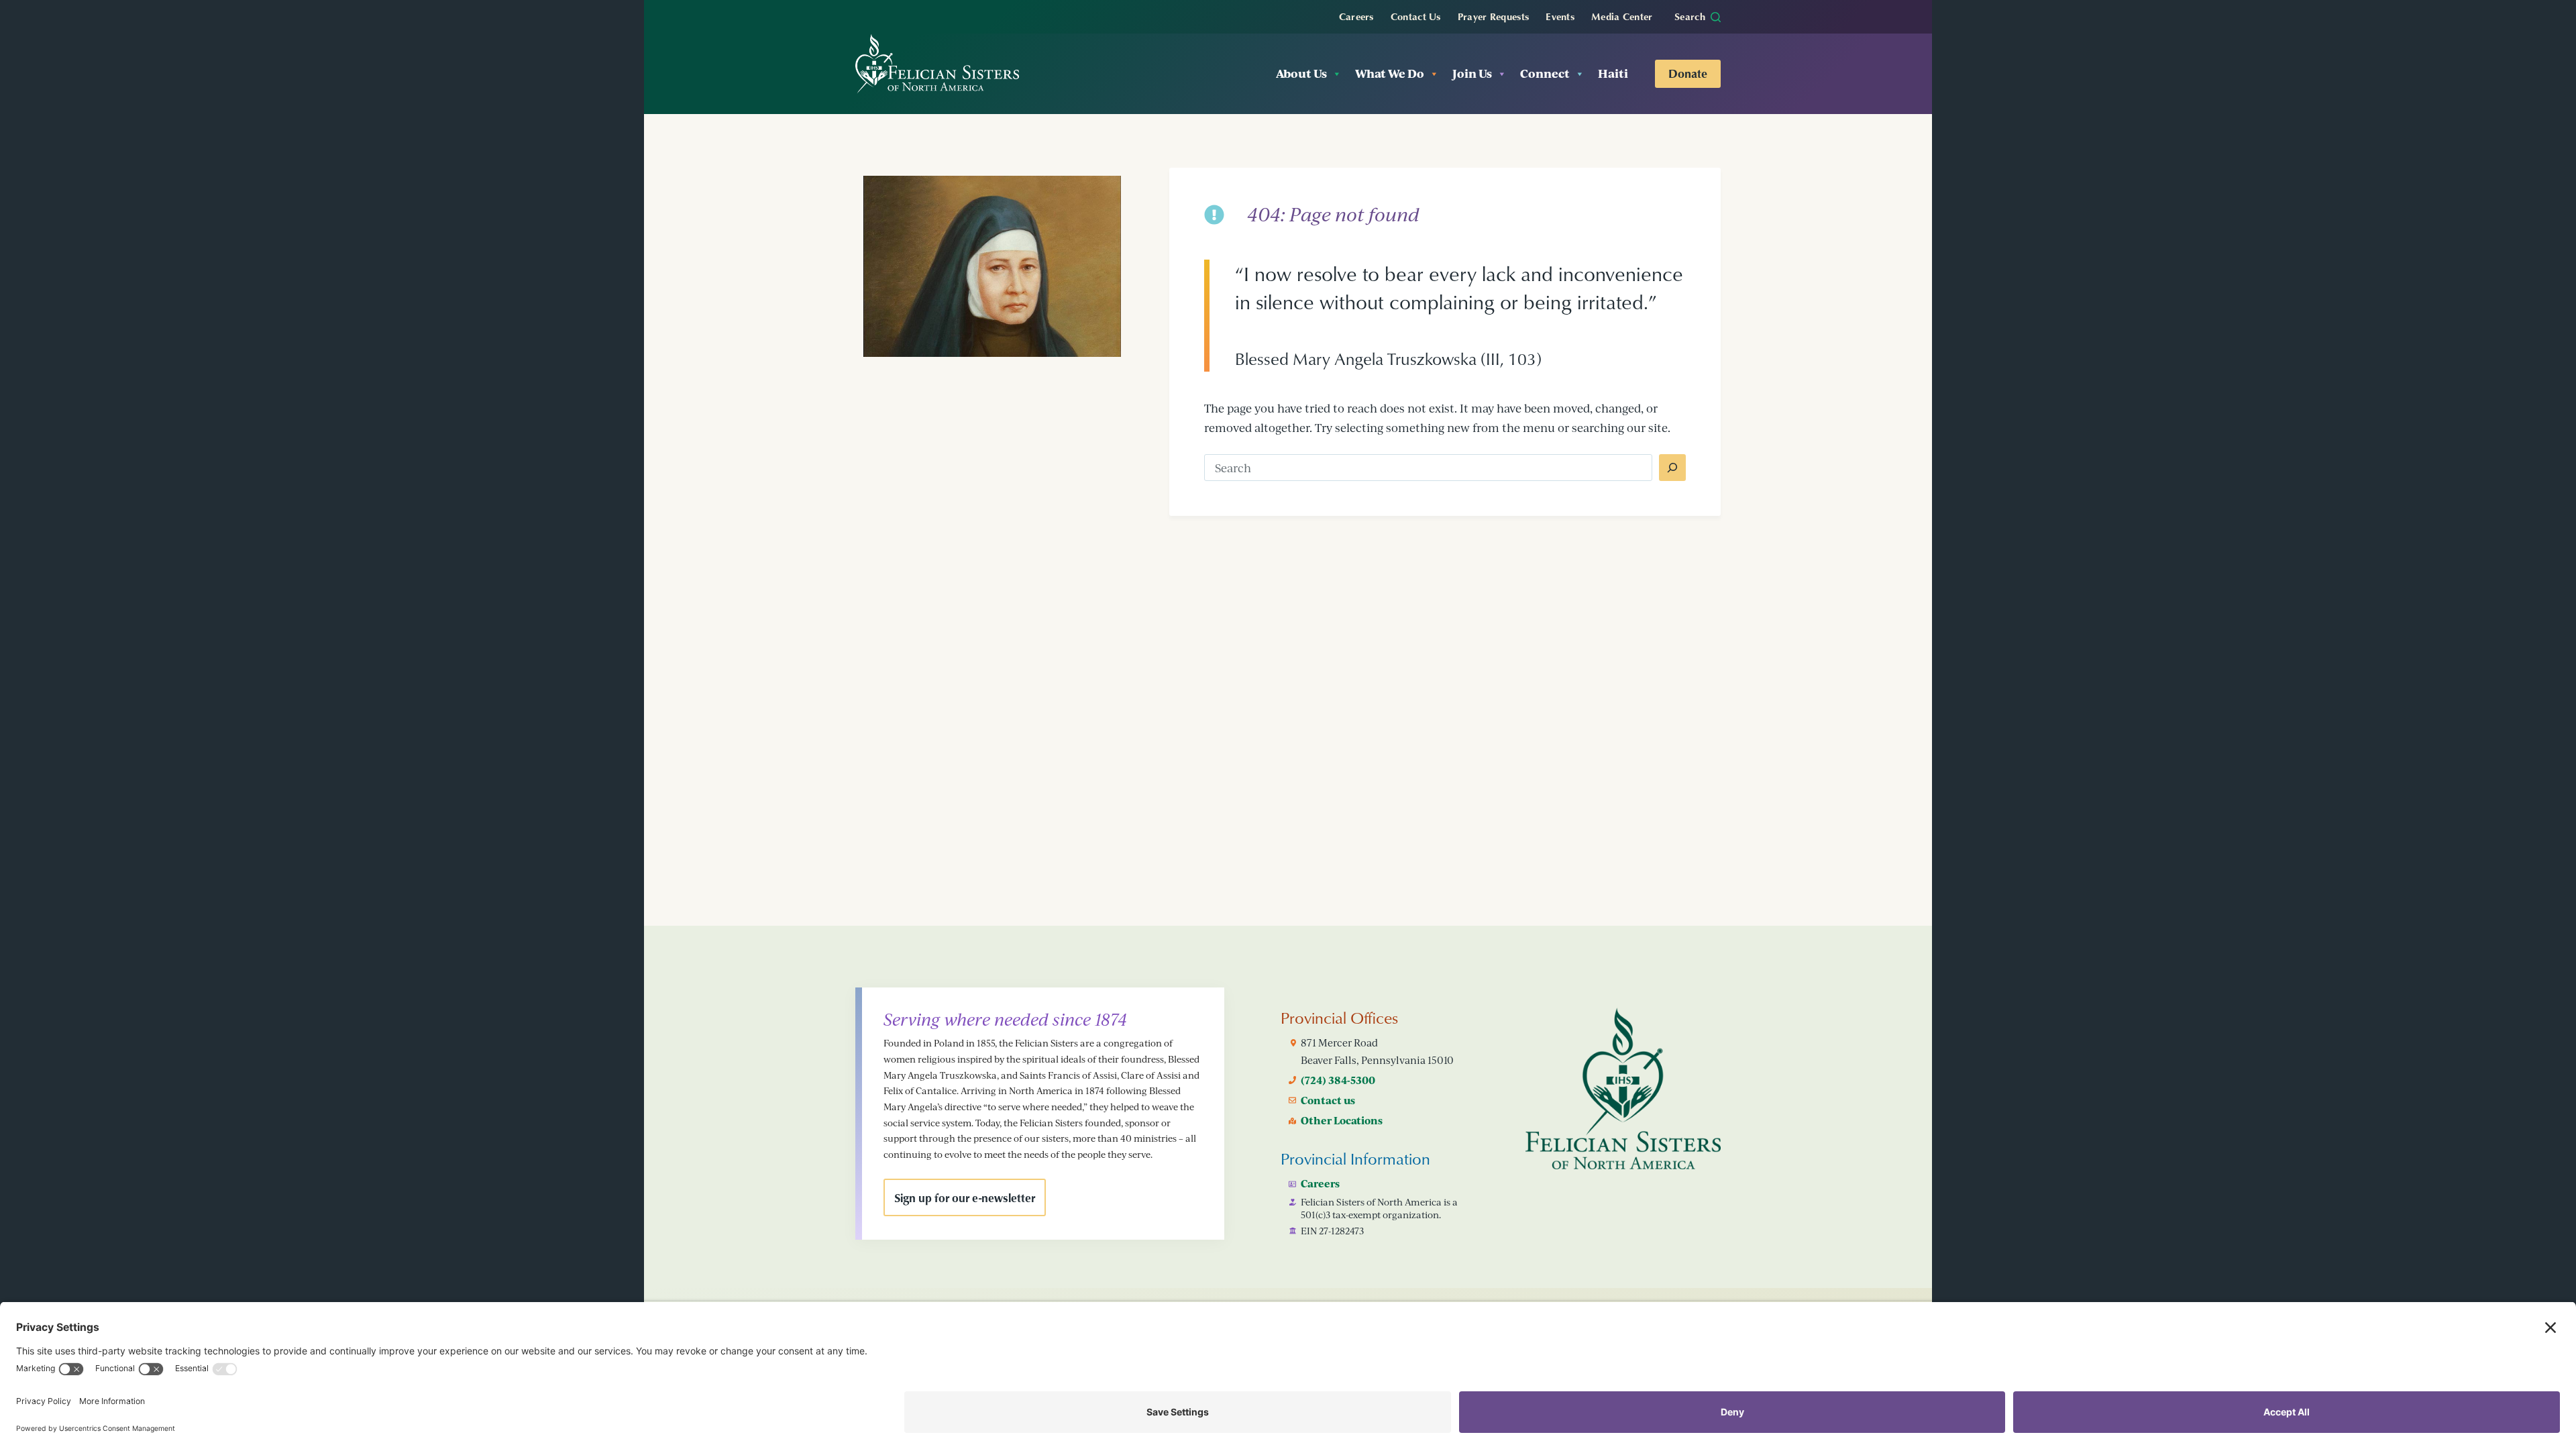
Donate (1688, 73)
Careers (1356, 16)
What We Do (1390, 73)
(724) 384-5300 (1338, 1080)
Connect (1545, 73)
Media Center (1622, 16)
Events (1560, 16)
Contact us (1328, 1100)
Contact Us (1416, 16)
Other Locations (1342, 1120)
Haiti (1613, 73)
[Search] (1672, 468)
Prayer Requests (1494, 16)
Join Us (1472, 73)
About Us (1301, 73)
